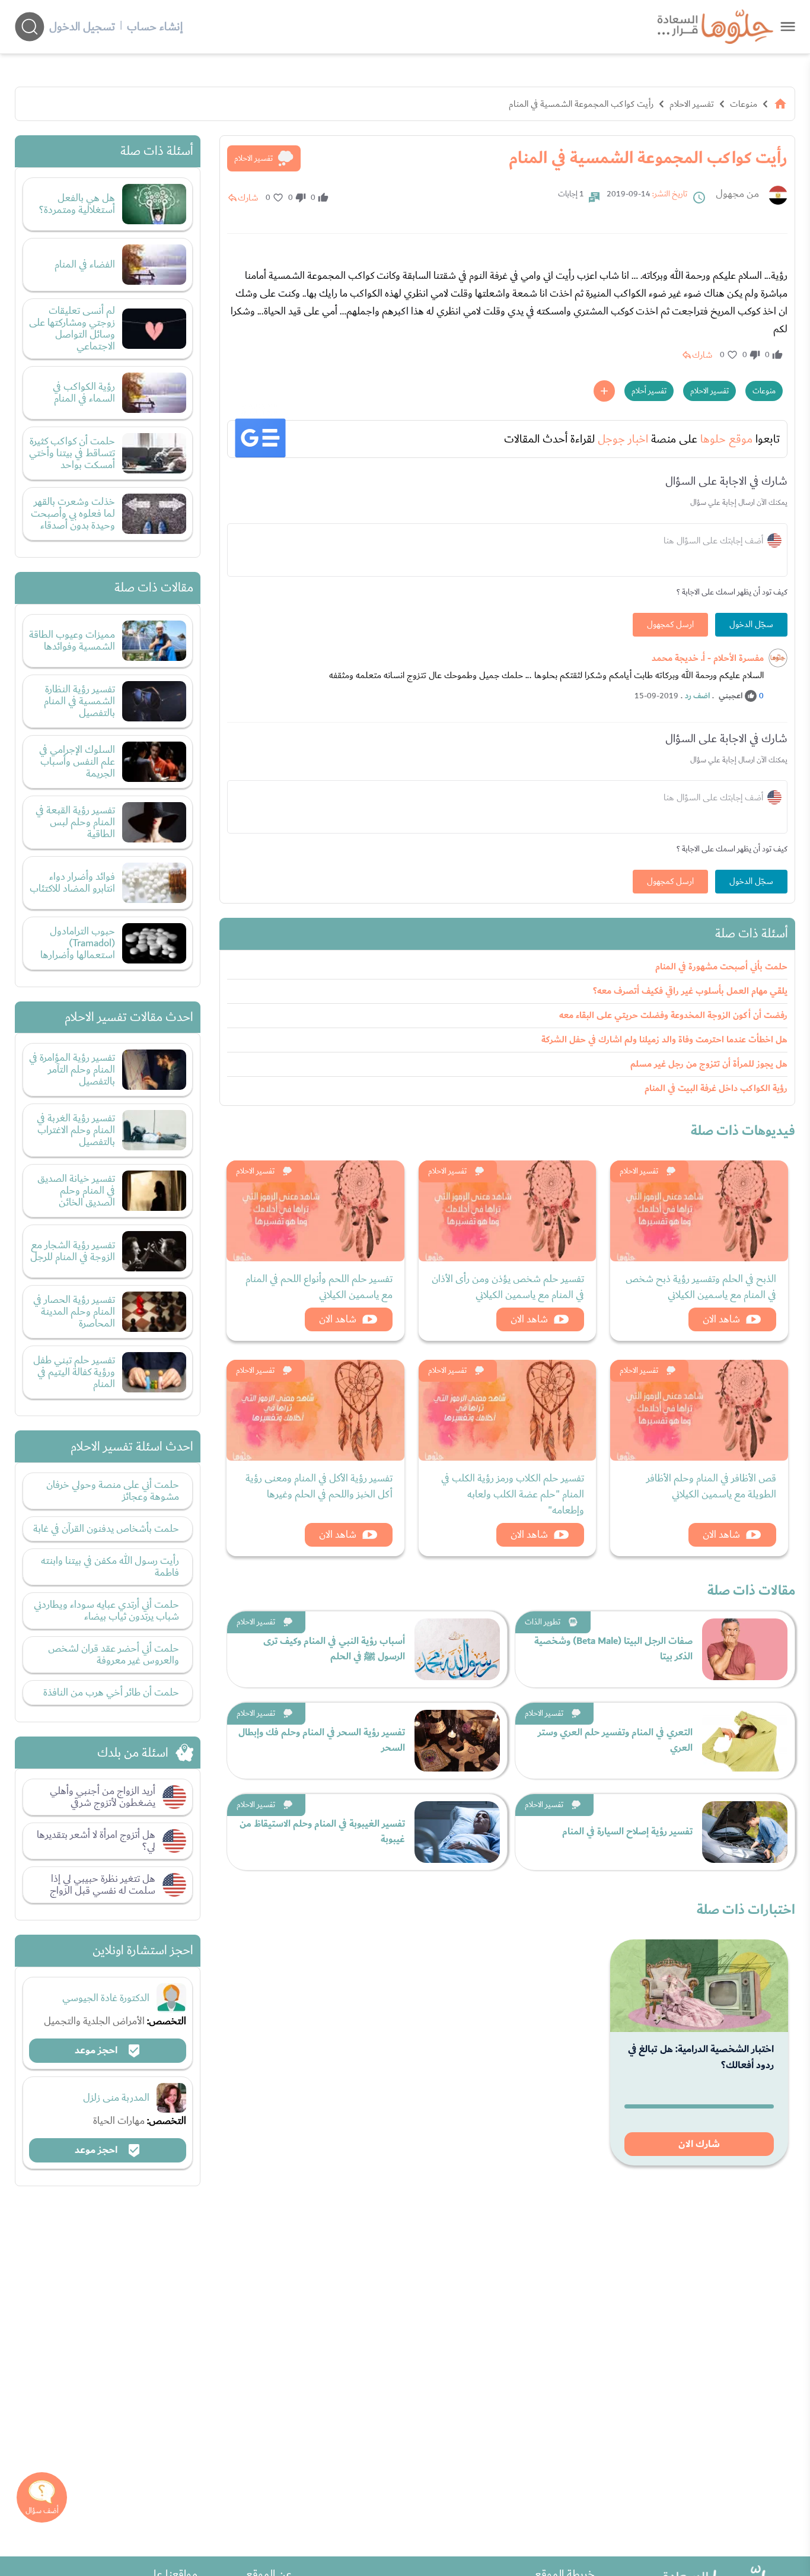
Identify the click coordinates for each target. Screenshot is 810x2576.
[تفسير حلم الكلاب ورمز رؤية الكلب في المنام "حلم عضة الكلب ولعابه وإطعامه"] (508, 1410)
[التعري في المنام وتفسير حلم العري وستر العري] (745, 1741)
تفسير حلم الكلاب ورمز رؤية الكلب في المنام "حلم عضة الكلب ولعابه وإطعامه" (513, 1494)
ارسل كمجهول (670, 625)
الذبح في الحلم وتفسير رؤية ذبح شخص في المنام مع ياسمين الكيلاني (701, 1287)
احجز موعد (97, 2050)
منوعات (744, 104)
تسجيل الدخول (82, 27)
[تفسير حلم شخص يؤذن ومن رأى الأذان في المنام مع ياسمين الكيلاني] (508, 1211)
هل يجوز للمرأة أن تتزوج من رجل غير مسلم (709, 1064)
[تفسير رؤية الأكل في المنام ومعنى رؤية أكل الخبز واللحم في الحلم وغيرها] (315, 1410)
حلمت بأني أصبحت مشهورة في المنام (721, 967)
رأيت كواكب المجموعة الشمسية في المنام (581, 104)
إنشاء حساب (155, 27)
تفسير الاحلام (692, 104)
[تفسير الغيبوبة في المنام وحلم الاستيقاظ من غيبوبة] (457, 1832)
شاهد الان (721, 1319)
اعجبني (731, 696)
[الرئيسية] (780, 104)
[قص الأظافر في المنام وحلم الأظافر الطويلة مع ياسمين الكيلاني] (699, 1410)
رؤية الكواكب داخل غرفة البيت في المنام (716, 1088)
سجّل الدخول (751, 625)
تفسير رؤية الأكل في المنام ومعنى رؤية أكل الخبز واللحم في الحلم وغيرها (319, 1486)
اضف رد (697, 696)
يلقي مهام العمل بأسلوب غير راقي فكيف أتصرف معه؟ (690, 991)
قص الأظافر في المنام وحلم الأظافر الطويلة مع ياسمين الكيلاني (711, 1486)
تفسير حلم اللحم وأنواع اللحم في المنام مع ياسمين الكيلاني (319, 1287)
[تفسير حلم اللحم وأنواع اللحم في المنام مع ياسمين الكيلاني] (315, 1211)
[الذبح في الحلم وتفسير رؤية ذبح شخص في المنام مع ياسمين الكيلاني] (699, 1211)
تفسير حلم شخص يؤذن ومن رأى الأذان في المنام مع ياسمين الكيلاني (508, 1287)
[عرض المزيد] (604, 391)
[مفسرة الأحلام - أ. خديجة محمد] (778, 658)
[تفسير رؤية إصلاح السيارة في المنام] (745, 1832)
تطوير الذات (543, 1622)
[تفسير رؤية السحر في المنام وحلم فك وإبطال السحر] (457, 1741)
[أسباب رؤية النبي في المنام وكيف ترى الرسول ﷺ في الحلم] (457, 1649)
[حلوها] (788, 26)
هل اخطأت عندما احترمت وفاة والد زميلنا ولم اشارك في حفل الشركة (664, 1040)
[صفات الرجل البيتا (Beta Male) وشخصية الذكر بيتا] (745, 1649)
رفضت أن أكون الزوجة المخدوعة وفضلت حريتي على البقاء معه (673, 1015)
